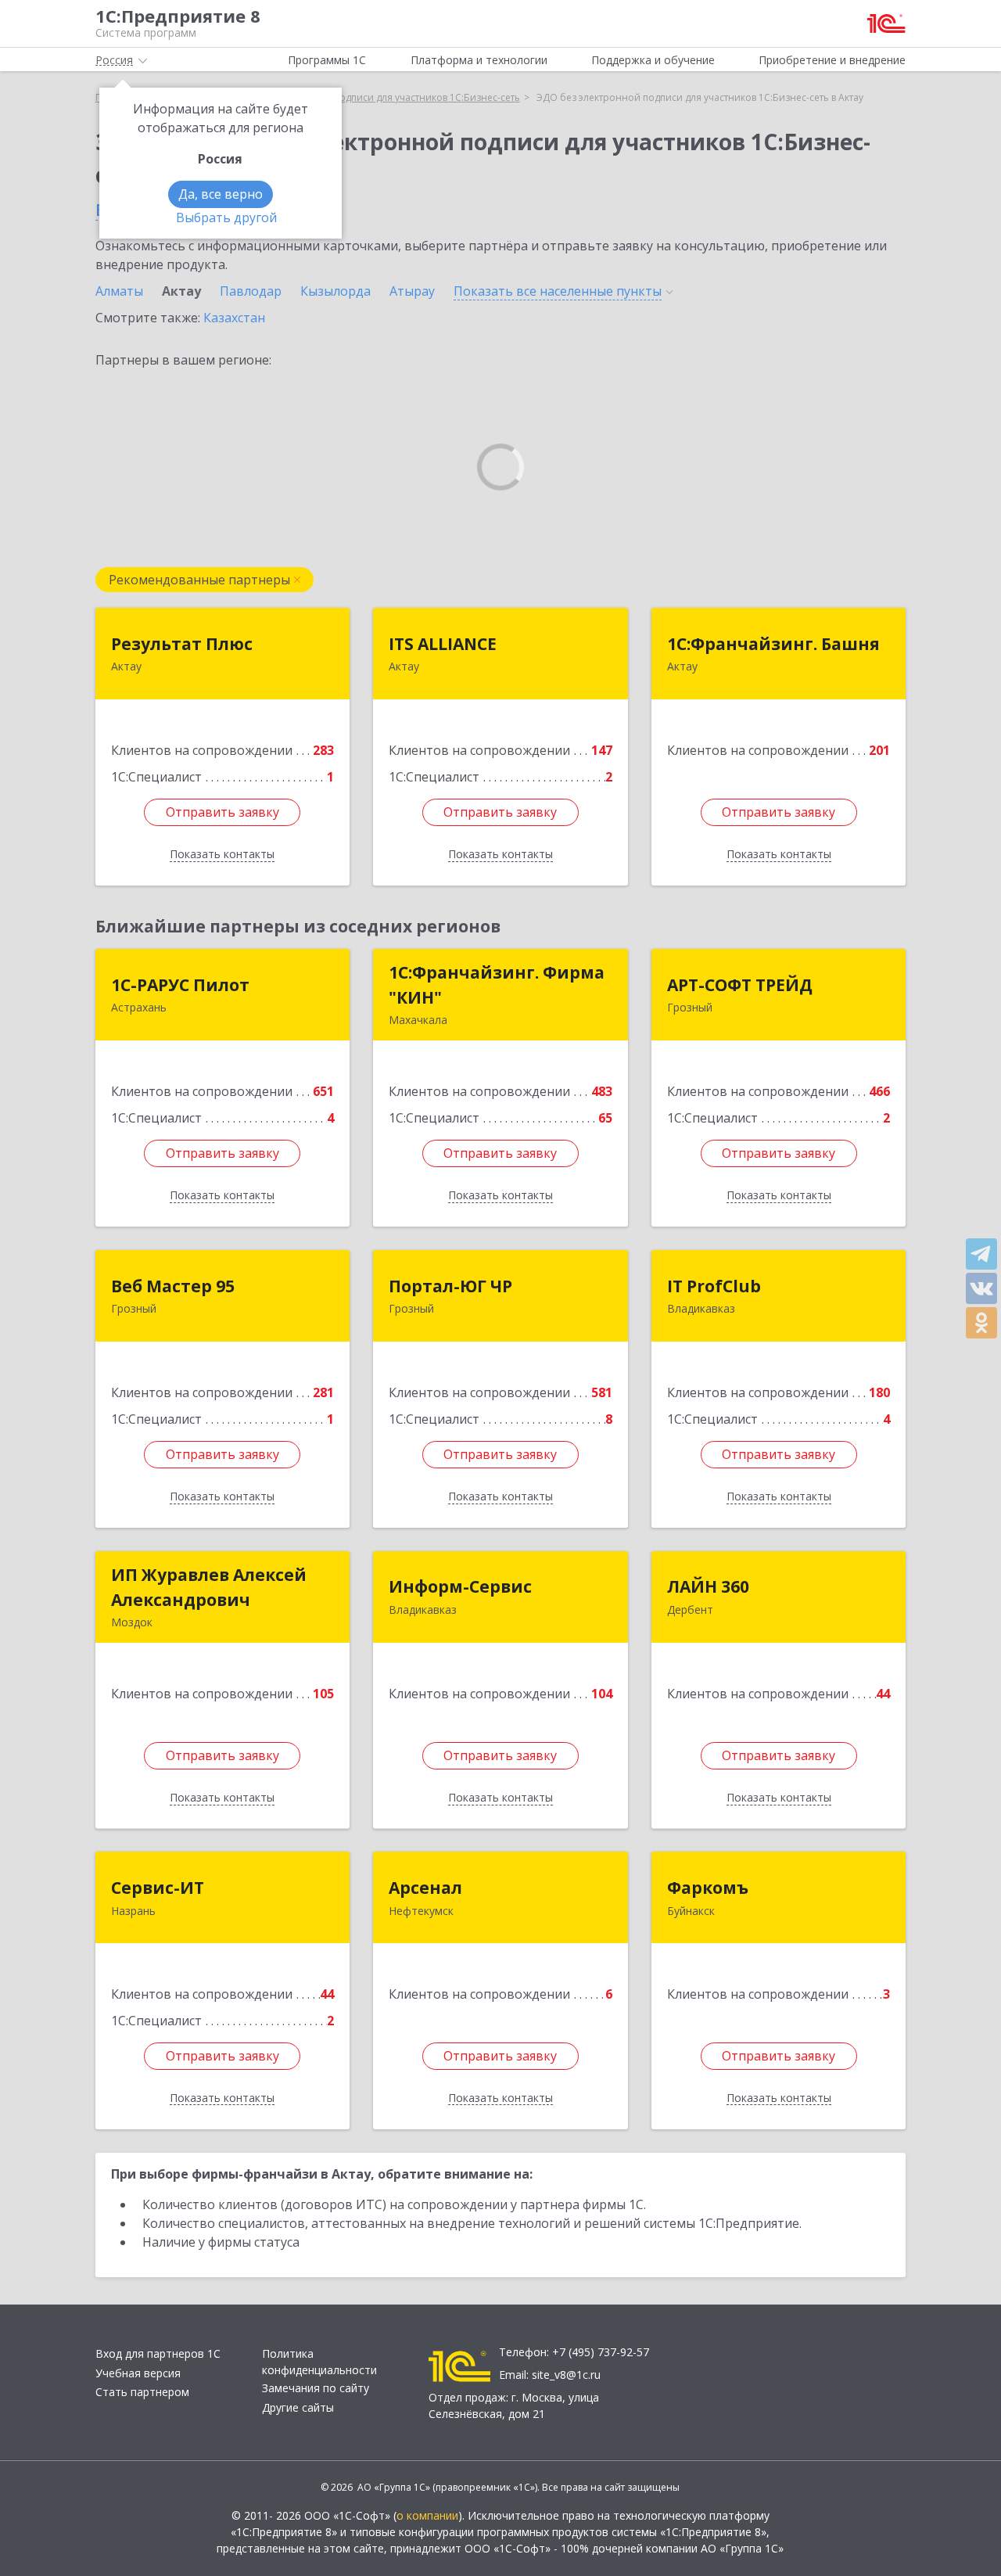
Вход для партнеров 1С (158, 2353)
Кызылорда (335, 291)
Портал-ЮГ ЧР (450, 1286)
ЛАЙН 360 (708, 1586)
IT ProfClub (714, 1286)
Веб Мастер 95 (173, 1286)
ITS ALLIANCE (443, 644)
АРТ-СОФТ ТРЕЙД (740, 985)
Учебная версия (138, 2373)
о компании (427, 2515)
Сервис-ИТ (158, 1888)
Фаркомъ (708, 1888)
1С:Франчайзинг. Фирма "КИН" (497, 985)
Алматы (119, 291)
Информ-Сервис (460, 1586)
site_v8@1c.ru (566, 2375)
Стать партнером (142, 2392)
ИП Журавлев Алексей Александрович (209, 1587)
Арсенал (425, 1888)
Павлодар (251, 291)
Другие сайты (298, 2407)
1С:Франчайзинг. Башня (773, 644)
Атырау (412, 291)
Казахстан (234, 318)
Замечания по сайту (316, 2388)
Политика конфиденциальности (319, 2362)
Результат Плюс (182, 644)
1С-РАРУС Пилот (180, 985)
